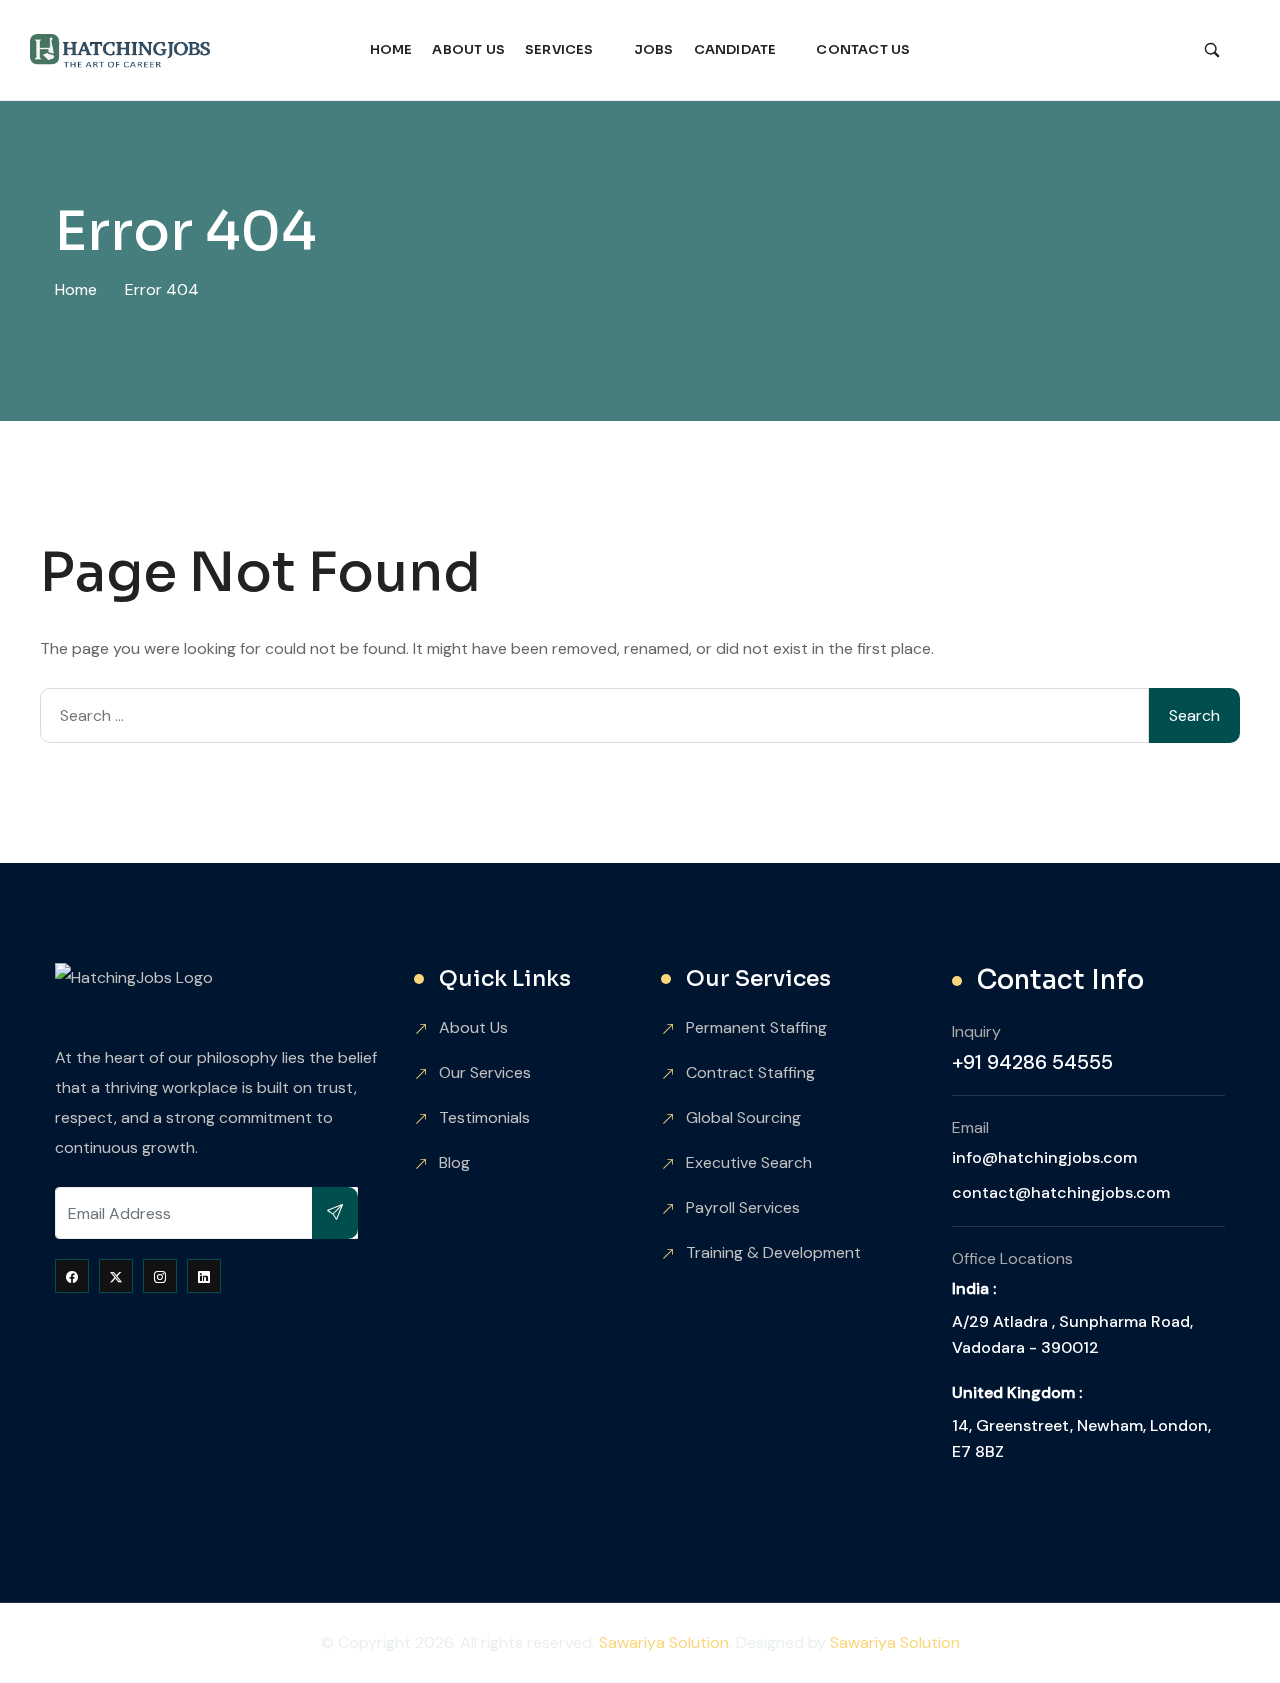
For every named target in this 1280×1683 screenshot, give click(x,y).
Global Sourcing (743, 1117)
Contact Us (863, 49)
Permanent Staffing (756, 1027)
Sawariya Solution (664, 1642)
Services (559, 49)
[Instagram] (160, 1276)
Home (391, 49)
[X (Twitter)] (116, 1276)
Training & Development (773, 1252)
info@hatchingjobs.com (1044, 1157)
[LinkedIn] (204, 1276)
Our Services (485, 1072)
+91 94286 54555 (1032, 1062)
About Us (468, 49)
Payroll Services (743, 1207)
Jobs (654, 49)
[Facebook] (72, 1276)
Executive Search (749, 1162)
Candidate (735, 49)
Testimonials (484, 1117)
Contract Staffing (750, 1072)
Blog (454, 1162)
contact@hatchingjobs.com (1061, 1192)
